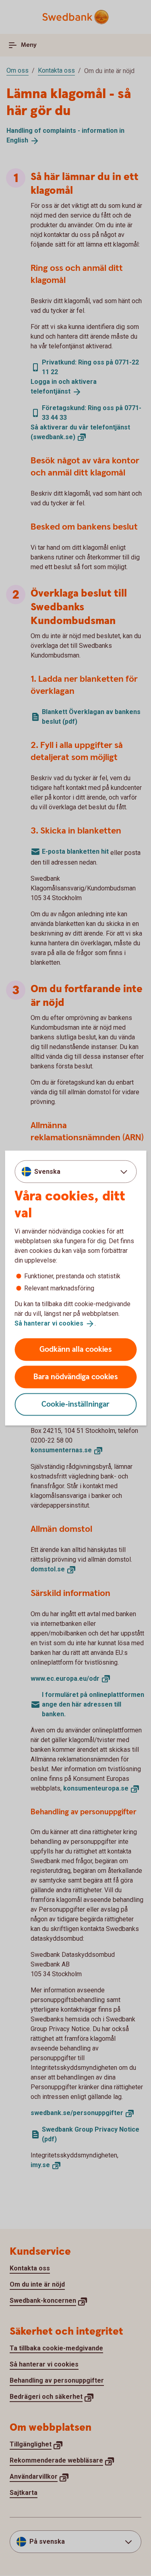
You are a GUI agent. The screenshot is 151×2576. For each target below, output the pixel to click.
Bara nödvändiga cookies (76, 1377)
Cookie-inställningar (75, 1404)
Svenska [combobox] (47, 1172)
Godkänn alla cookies (76, 1349)
